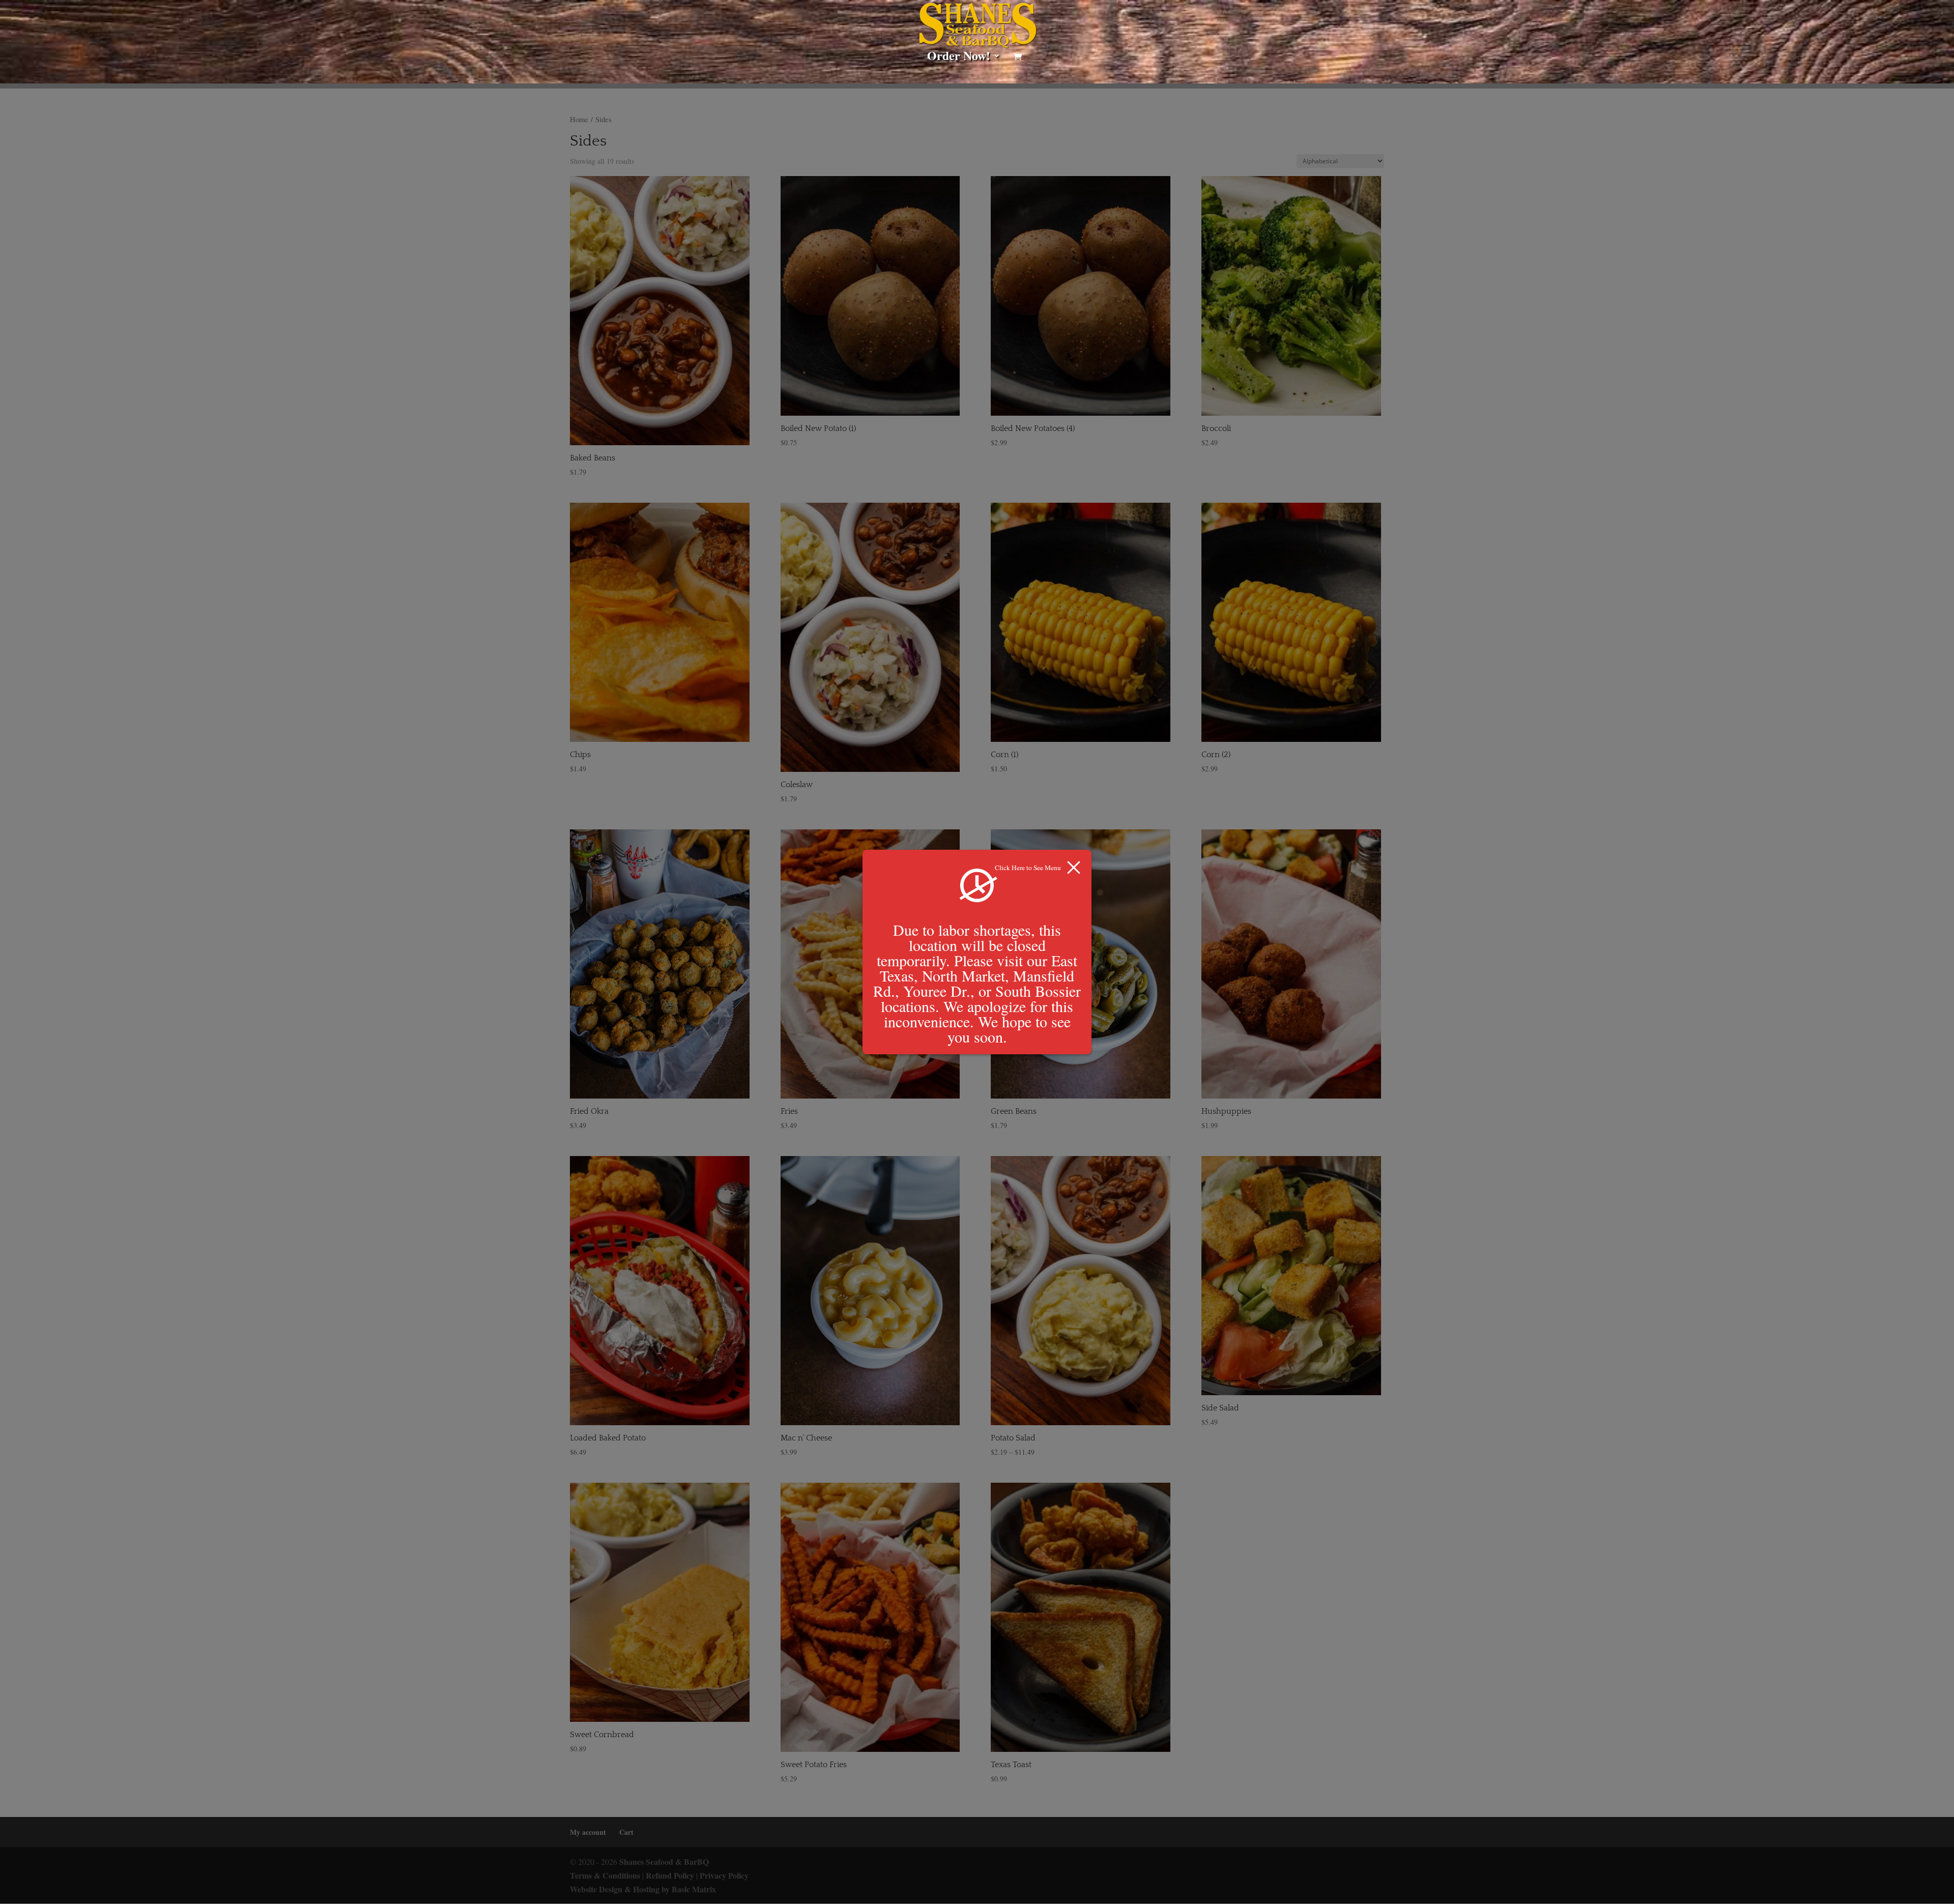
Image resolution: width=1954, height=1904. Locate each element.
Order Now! (959, 58)
